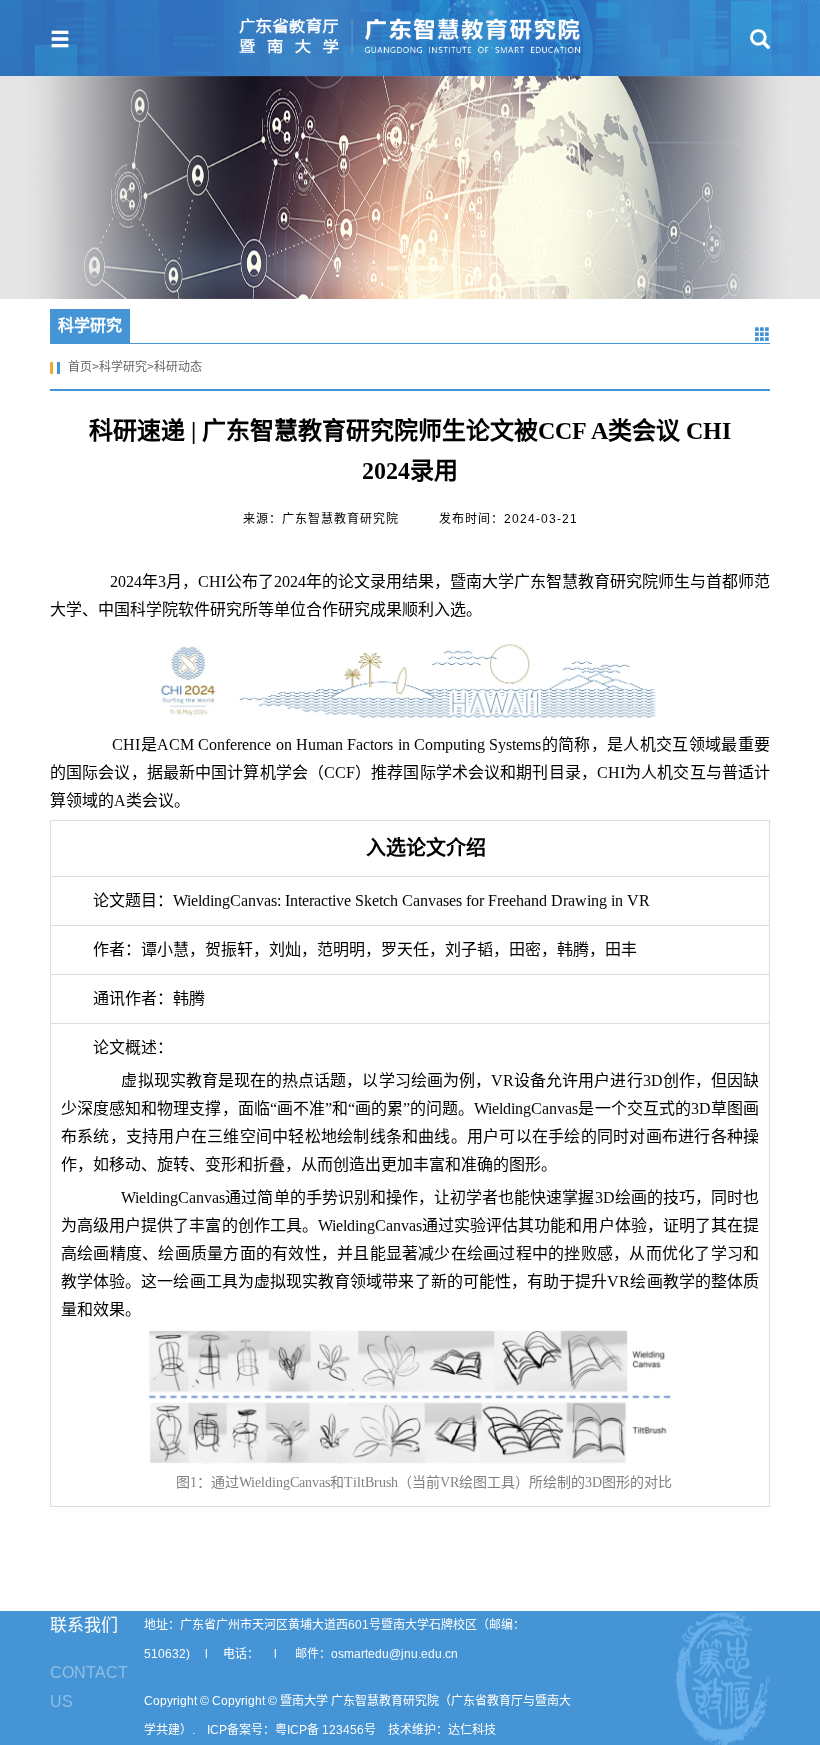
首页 (80, 367)
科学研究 (123, 367)
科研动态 (178, 367)
